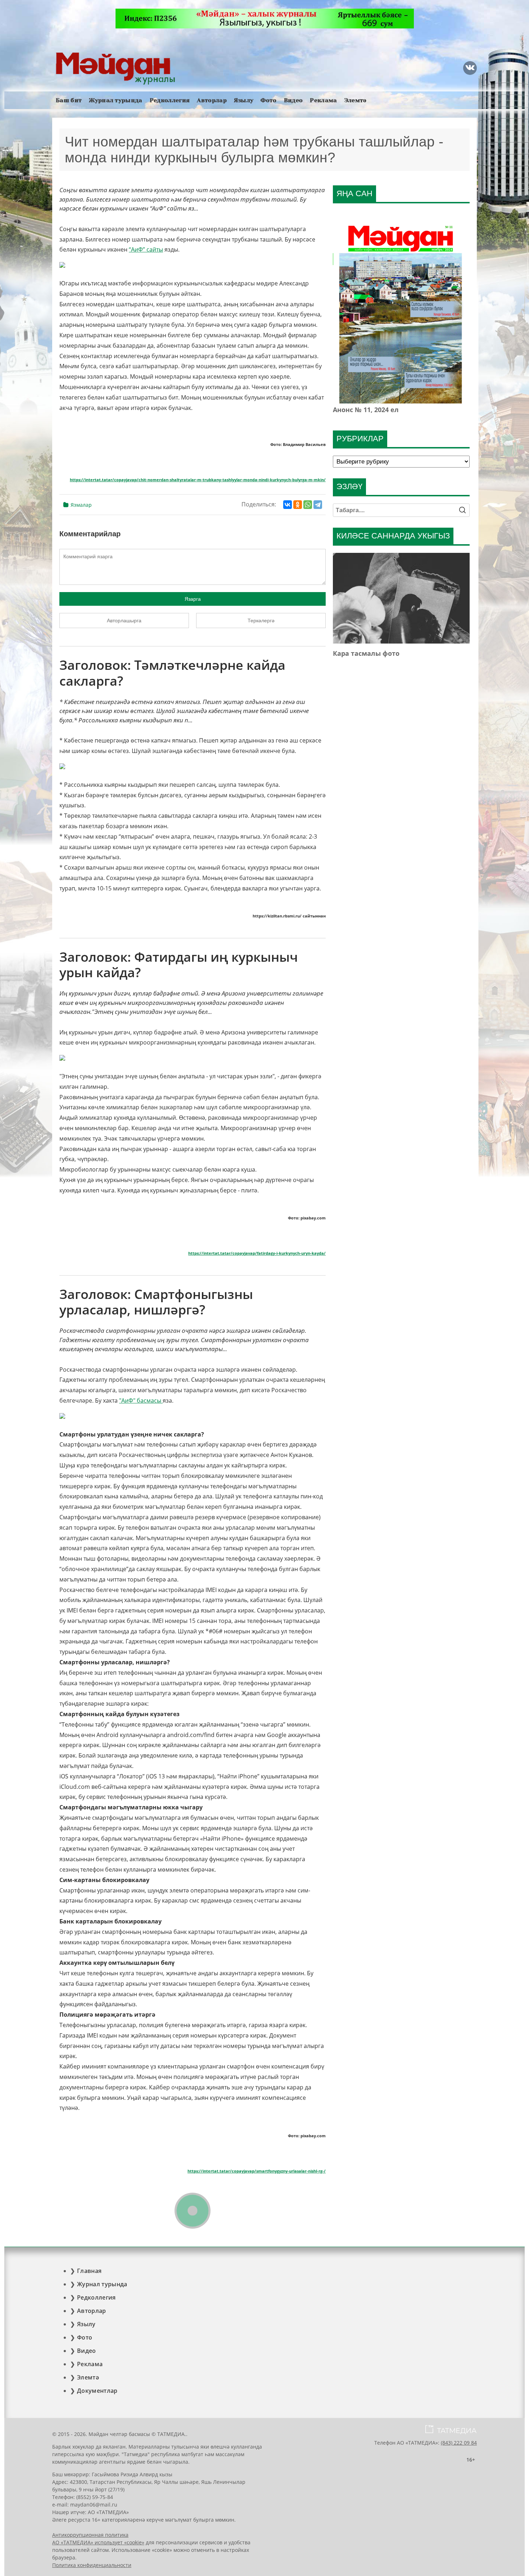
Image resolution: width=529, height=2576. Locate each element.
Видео (293, 100)
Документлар (97, 2391)
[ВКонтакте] (288, 505)
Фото (268, 100)
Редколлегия (170, 100)
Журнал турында (116, 100)
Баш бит (69, 100)
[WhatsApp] (308, 505)
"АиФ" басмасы (141, 1400)
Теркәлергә (261, 621)
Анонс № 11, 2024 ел (366, 410)
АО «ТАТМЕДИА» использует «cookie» (98, 2542)
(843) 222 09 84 (459, 2443)
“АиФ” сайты (146, 249)
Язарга (193, 599)
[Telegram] (318, 505)
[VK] (470, 68)
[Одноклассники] (298, 505)
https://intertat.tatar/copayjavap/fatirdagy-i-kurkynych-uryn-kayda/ (257, 1253)
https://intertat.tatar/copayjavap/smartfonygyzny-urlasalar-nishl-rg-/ (257, 2171)
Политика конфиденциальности (92, 2565)
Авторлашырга (124, 621)
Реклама (323, 100)
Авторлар (212, 100)
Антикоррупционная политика (90, 2535)
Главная (89, 2271)
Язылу (244, 100)
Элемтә (356, 100)
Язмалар (81, 505)
